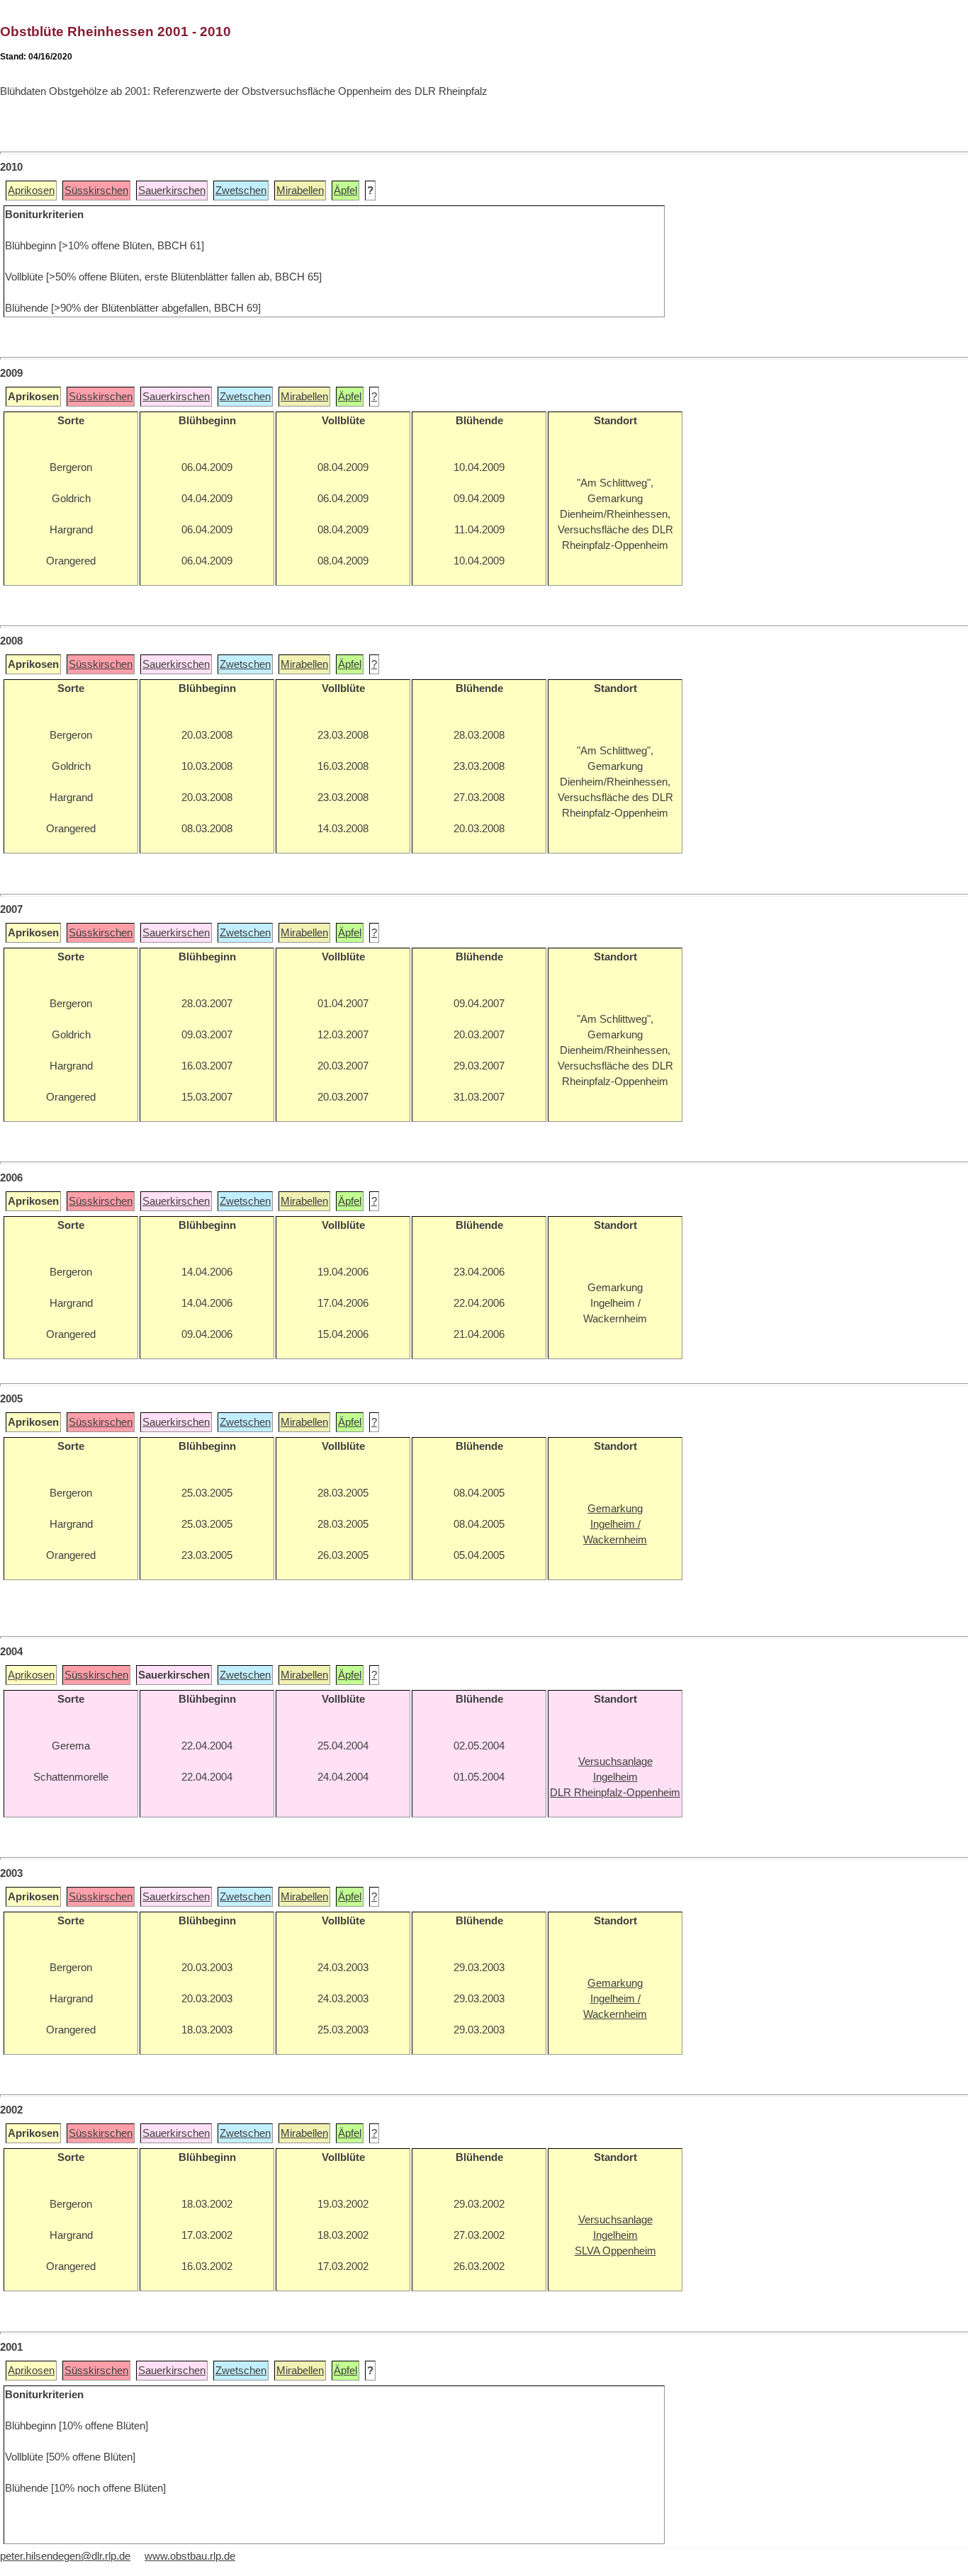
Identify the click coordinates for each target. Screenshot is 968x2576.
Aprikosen (31, 191)
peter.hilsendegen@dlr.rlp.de (65, 2556)
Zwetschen (241, 191)
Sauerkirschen (172, 191)
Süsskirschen (96, 191)
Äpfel (345, 191)
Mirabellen (300, 191)
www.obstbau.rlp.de (190, 2556)
